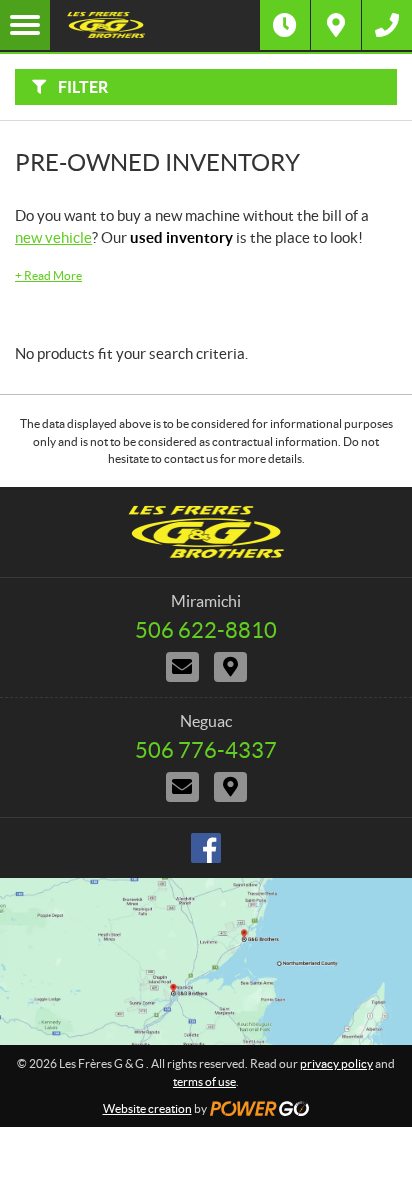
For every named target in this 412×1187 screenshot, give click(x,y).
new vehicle (53, 237)
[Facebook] (206, 848)
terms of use (204, 1081)
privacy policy (336, 1063)
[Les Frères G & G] (155, 25)
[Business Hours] (285, 25)
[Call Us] (387, 25)
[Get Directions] (336, 25)
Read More (48, 275)
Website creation (147, 1108)
